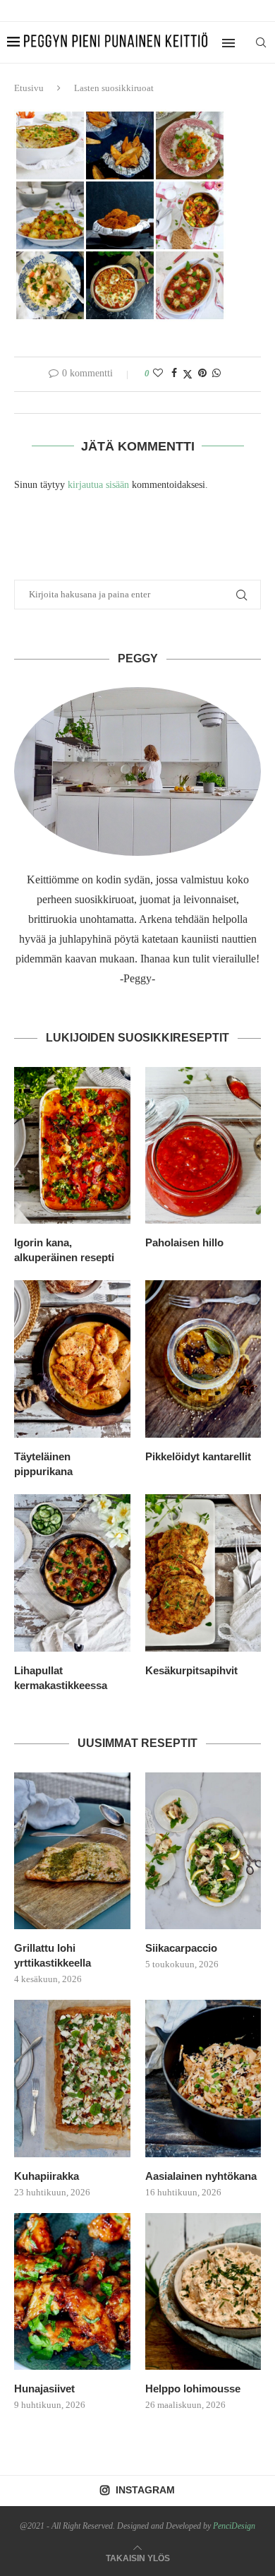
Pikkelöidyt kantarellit (198, 1456)
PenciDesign (234, 2526)
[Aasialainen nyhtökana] (203, 2079)
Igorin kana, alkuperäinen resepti (64, 1250)
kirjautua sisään (98, 485)
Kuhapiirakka (47, 2176)
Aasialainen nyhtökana (201, 2176)
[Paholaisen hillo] (203, 1146)
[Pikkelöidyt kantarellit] (203, 1359)
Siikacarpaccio (181, 1948)
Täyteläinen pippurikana (43, 1464)
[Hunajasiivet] (72, 2292)
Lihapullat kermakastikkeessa (61, 1678)
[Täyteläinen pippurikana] (72, 1359)
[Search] (261, 42)
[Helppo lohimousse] (203, 2292)
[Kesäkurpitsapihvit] (203, 1573)
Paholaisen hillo (184, 1242)
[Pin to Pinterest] (202, 374)
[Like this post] (158, 374)
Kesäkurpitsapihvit (191, 1670)
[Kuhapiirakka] (72, 2079)
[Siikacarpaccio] (203, 1851)
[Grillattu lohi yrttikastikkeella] (72, 1851)
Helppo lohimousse (193, 2389)
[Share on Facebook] (174, 374)
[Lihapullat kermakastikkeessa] (72, 1573)
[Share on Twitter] (188, 374)
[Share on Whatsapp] (216, 374)
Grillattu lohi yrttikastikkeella (53, 1955)
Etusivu (29, 88)
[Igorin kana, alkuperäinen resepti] (72, 1146)
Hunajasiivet (44, 2389)
